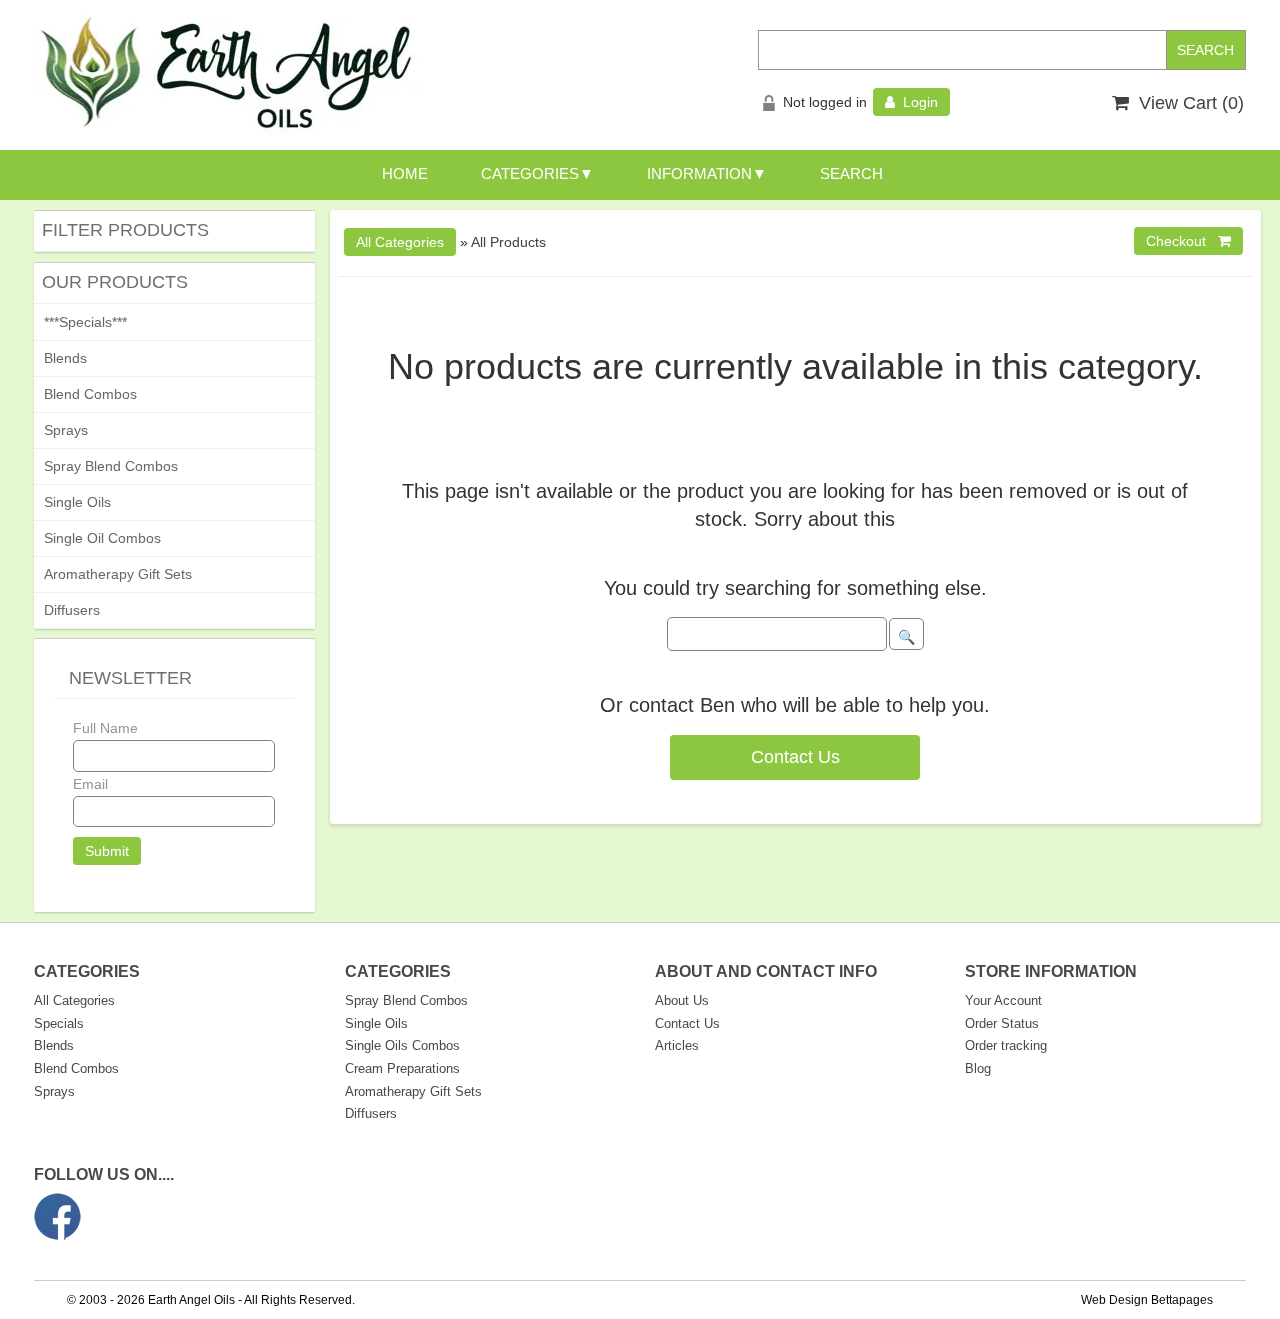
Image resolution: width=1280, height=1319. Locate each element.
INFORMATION (699, 173)
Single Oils (77, 502)
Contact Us (795, 757)
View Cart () (1186, 103)
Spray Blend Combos (111, 466)
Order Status (1002, 1023)
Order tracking (1006, 1045)
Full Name (105, 728)
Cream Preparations (402, 1068)
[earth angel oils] (227, 74)
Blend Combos (90, 394)
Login (916, 102)
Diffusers (72, 610)
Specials (59, 1023)
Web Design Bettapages (1147, 1300)
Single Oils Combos (402, 1045)
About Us (682, 1000)
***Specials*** (85, 322)
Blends (65, 358)
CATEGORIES (530, 173)
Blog (978, 1068)
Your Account (1003, 1000)
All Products (508, 242)
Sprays (66, 430)
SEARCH (851, 173)
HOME (405, 173)
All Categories (74, 1000)
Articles (677, 1045)
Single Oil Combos (102, 538)
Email (90, 784)
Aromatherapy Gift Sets (118, 574)
